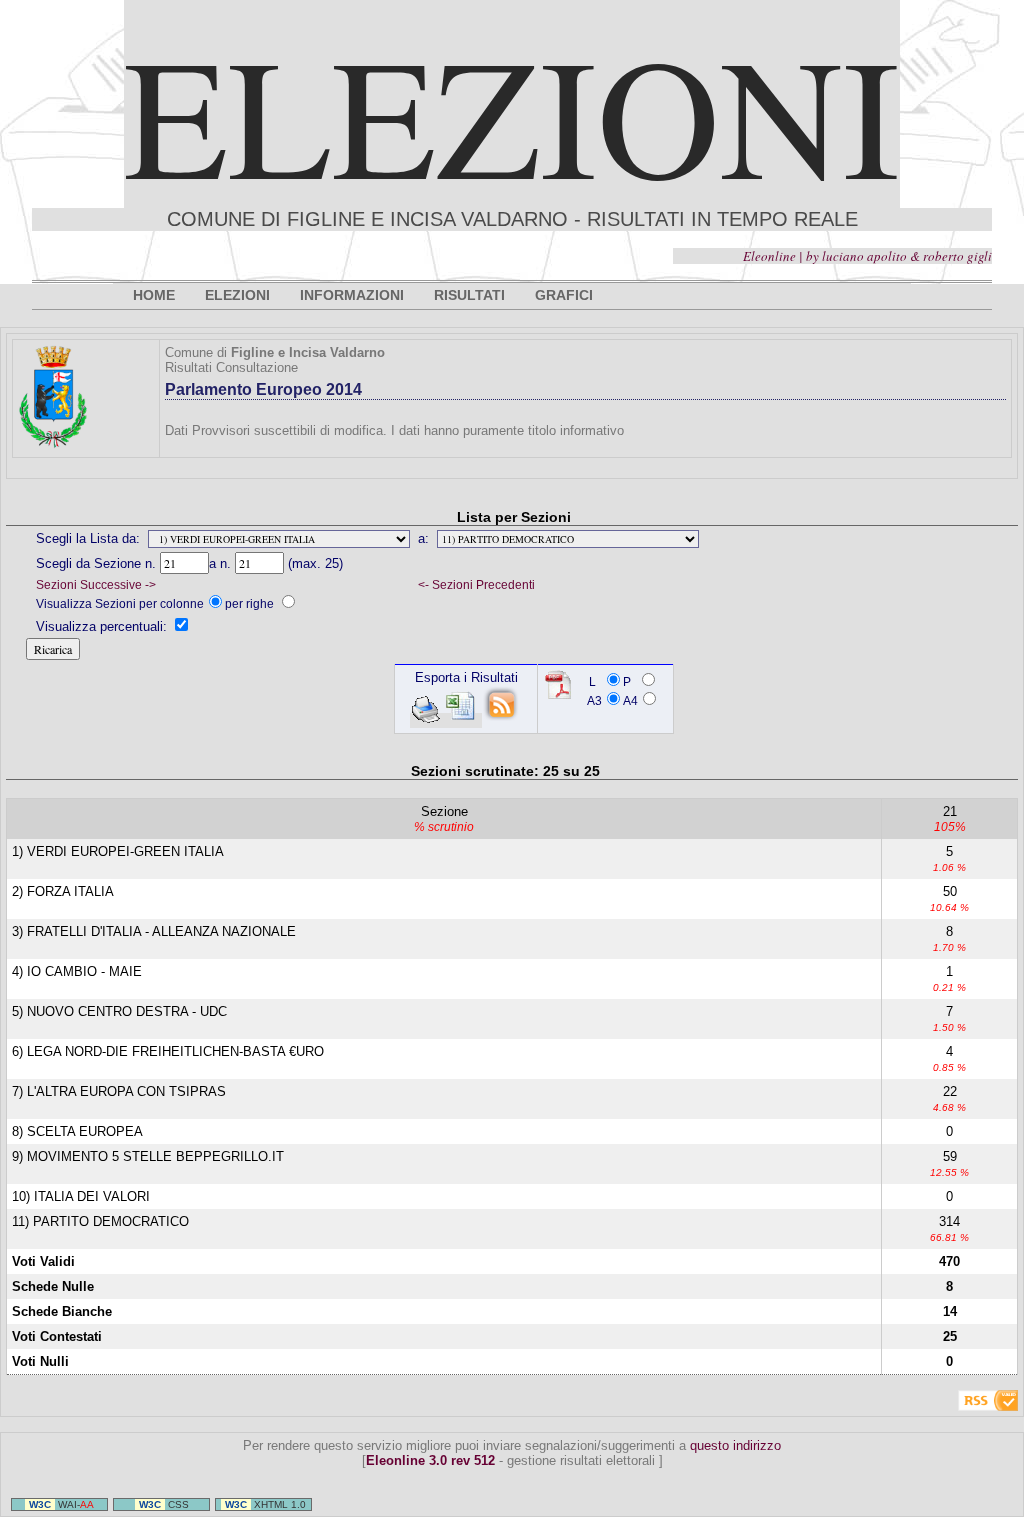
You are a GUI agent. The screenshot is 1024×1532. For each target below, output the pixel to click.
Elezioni (512, 113)
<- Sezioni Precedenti (476, 585)
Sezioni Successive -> (96, 585)
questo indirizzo (735, 1445)
